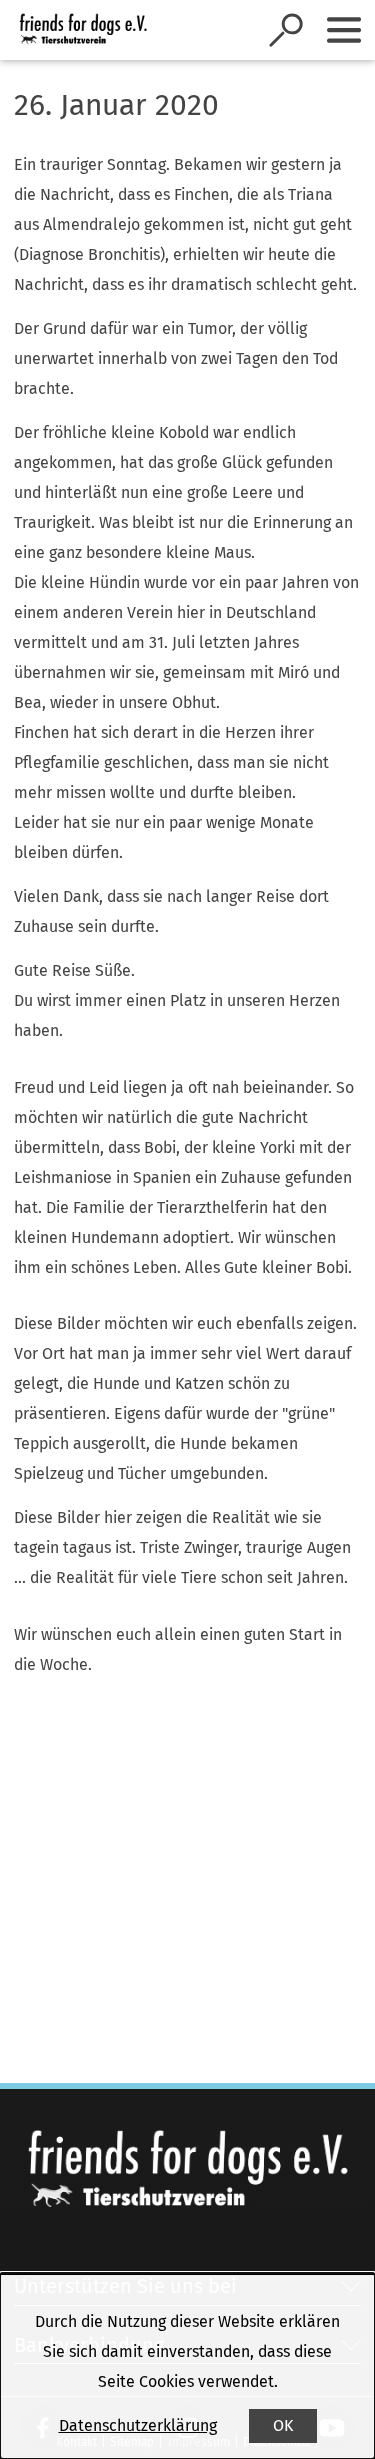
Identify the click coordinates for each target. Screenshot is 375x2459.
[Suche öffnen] (286, 30)
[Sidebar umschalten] (344, 30)
